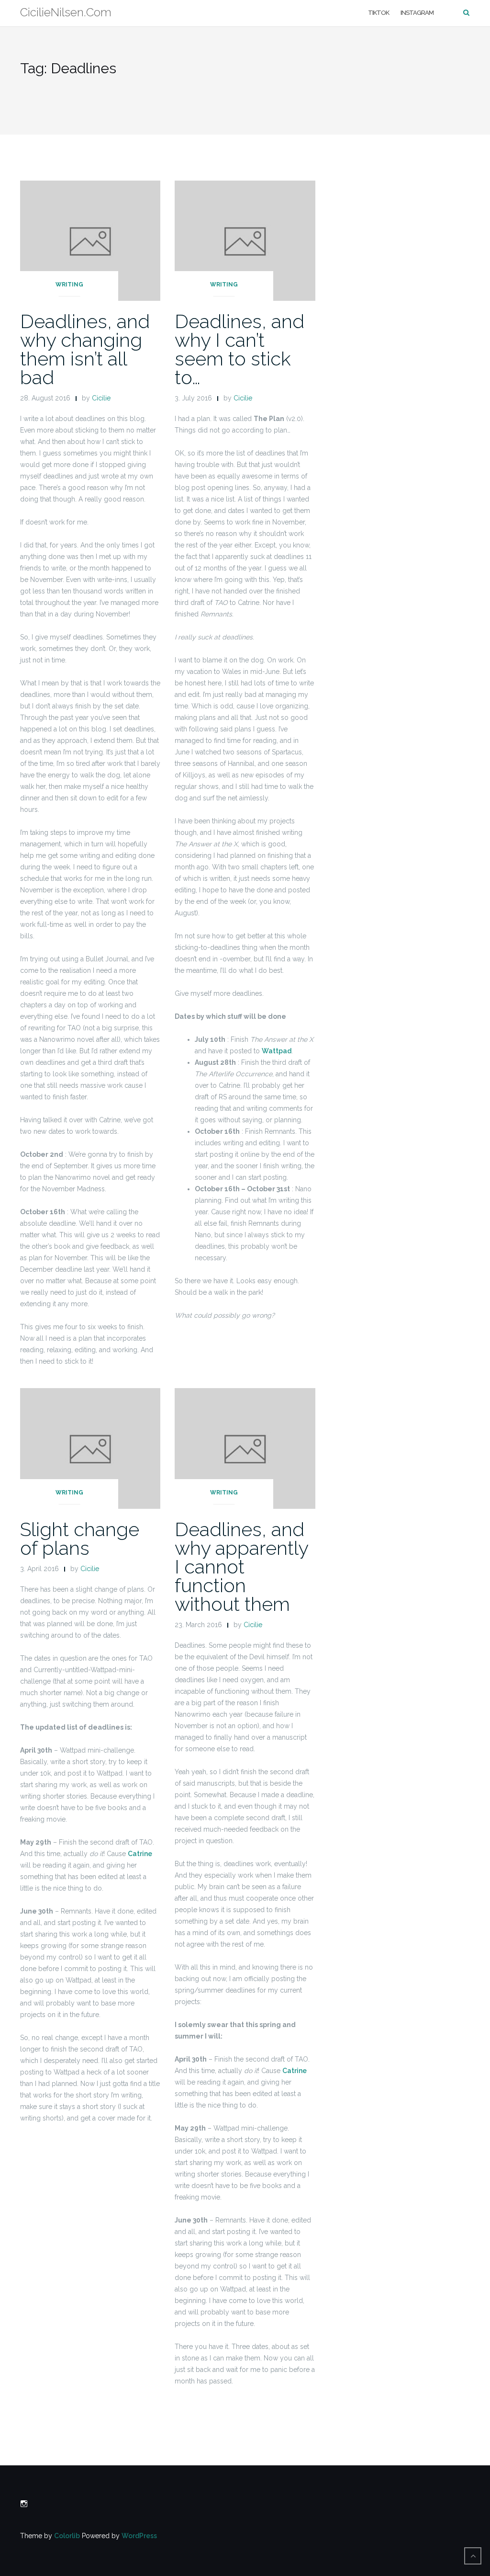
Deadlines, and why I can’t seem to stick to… (239, 349)
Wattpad (277, 1051)
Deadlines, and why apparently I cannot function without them (241, 1567)
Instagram (417, 13)
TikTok (379, 13)
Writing (69, 285)
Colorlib (67, 2536)
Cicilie (101, 398)
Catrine (140, 1854)
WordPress (139, 2536)
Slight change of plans (80, 1539)
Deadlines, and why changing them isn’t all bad (85, 349)
